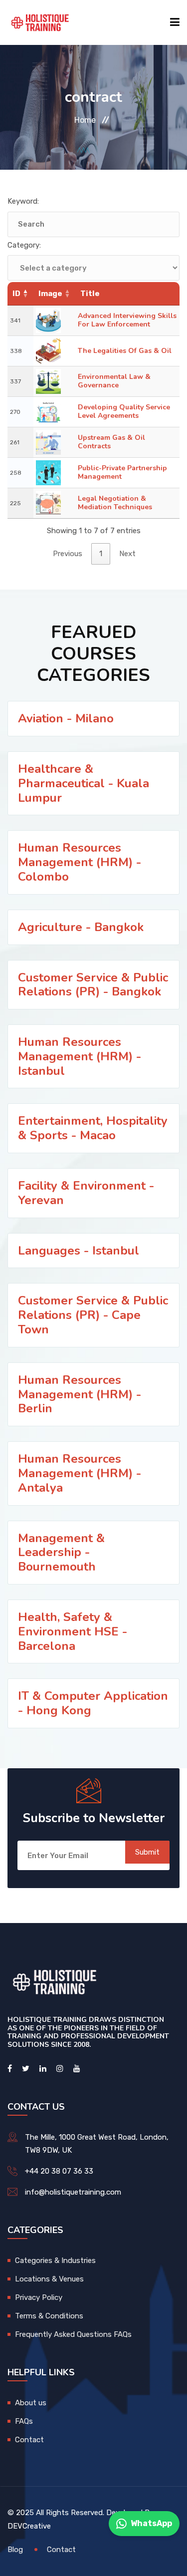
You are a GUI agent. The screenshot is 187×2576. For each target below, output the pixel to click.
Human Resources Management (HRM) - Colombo (80, 862)
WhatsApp (151, 2523)
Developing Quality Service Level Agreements (124, 411)
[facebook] (10, 2069)
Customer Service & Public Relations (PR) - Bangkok (93, 985)
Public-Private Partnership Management (122, 472)
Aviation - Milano (66, 718)
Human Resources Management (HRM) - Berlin (80, 1394)
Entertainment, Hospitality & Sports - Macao (93, 1128)
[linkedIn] (43, 2069)
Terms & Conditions (49, 2316)
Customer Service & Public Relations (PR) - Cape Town (93, 1315)
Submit (147, 1852)
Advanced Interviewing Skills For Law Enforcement (127, 320)
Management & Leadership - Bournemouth (61, 1553)
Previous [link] (68, 554)
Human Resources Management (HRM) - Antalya (80, 1473)
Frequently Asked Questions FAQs (73, 2334)
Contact (29, 2440)
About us (31, 2403)
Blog (15, 2550)
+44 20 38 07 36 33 (59, 2171)
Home (85, 120)
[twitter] (26, 2069)
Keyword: (23, 201)
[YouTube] (77, 2069)
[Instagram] (60, 2069)
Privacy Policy (39, 2297)
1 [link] (101, 554)
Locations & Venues (49, 2279)
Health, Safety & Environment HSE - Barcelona (73, 1631)
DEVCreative (29, 2526)
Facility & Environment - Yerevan (86, 1193)
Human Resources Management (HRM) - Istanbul (80, 1056)
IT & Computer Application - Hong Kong (93, 1703)
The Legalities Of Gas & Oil (125, 351)
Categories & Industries (55, 2260)
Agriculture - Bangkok (81, 927)
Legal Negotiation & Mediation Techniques (115, 503)
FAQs (24, 2421)
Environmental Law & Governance (114, 381)
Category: (24, 245)
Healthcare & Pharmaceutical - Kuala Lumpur (84, 783)
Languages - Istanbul (79, 1251)
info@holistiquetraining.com (73, 2192)
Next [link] (127, 554)
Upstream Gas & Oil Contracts (111, 442)
